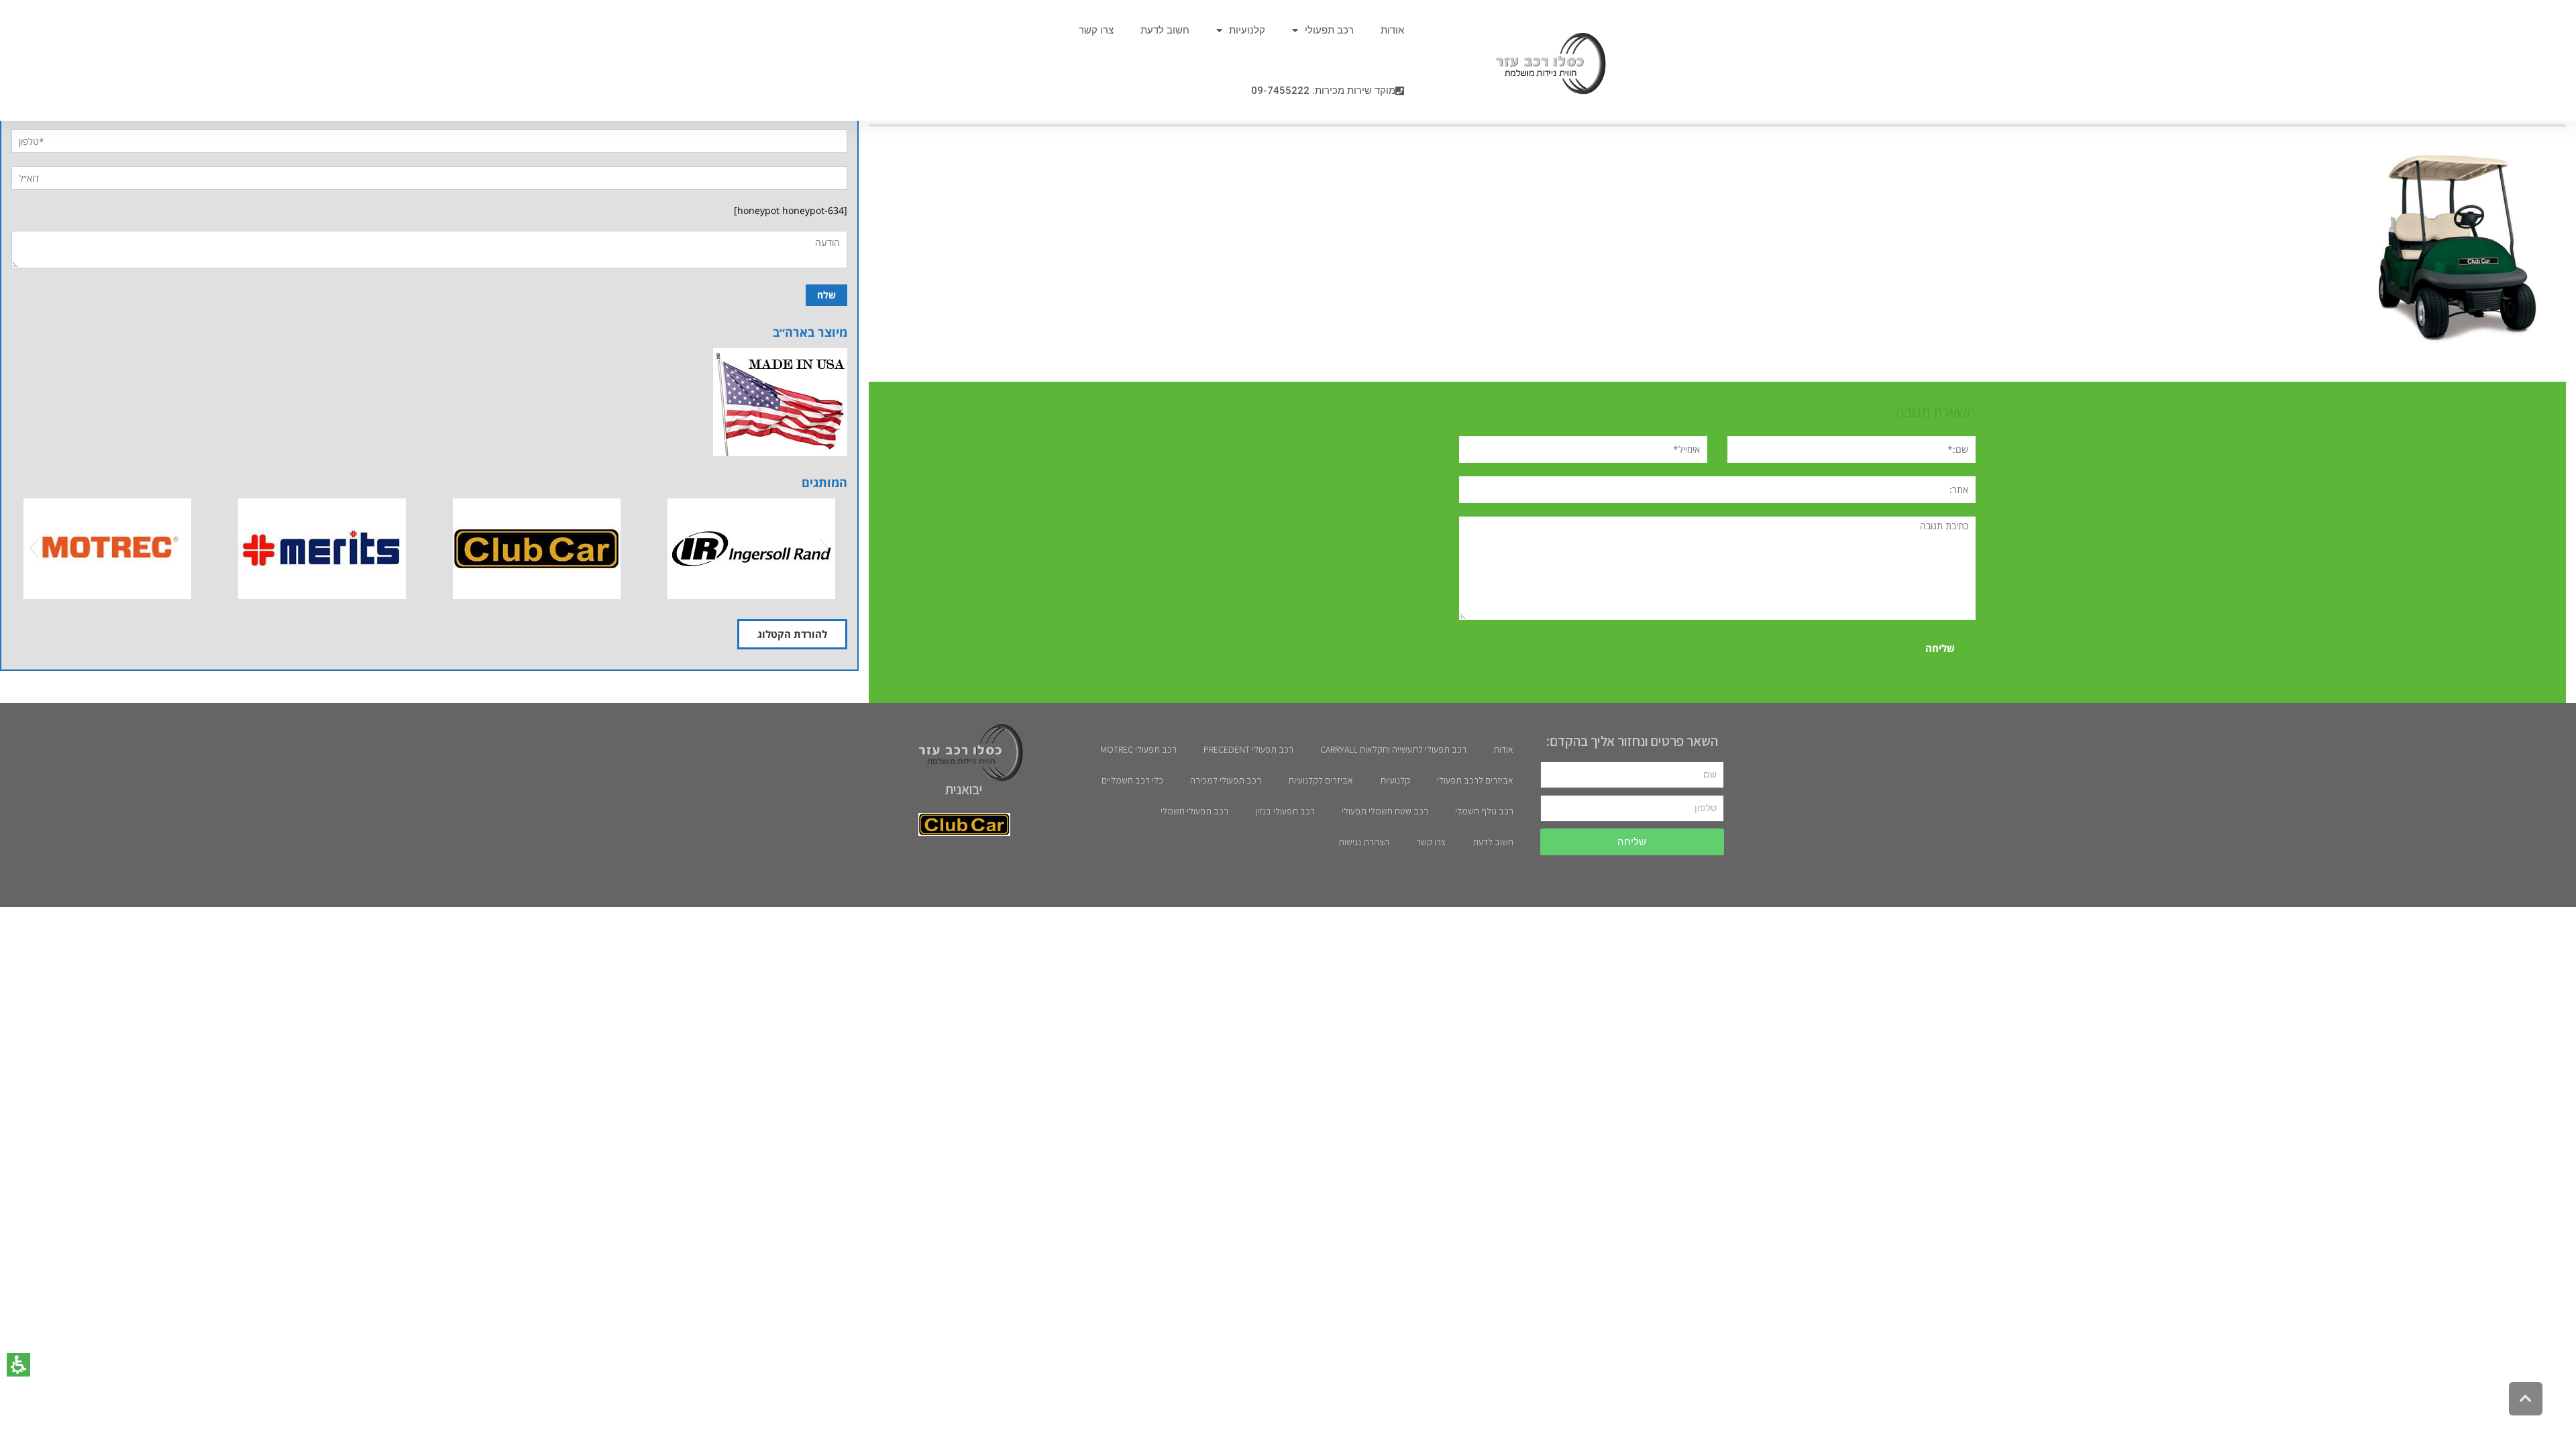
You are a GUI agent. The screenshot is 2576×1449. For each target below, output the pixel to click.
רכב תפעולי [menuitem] (1329, 30)
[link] (1544, 64)
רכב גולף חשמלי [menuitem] (1484, 811)
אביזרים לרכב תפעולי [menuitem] (1475, 780)
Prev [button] (34, 549)
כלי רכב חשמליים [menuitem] (1132, 780)
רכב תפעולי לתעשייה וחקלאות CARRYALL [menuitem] (1393, 749)
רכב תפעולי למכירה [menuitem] (1226, 780)
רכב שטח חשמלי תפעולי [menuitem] (1385, 811)
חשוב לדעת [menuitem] (1165, 30)
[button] (18, 1365)
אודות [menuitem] (1392, 30)
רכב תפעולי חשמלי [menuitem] (1194, 811)
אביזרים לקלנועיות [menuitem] (1321, 780)
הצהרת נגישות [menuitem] (1364, 842)
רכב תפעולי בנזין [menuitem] (1285, 811)
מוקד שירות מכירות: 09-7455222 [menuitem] (1323, 91)
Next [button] (824, 549)
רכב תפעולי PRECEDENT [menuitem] (1248, 749)
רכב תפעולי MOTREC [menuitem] (1138, 749)
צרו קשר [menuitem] (1096, 30)
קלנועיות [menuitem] (1247, 30)
